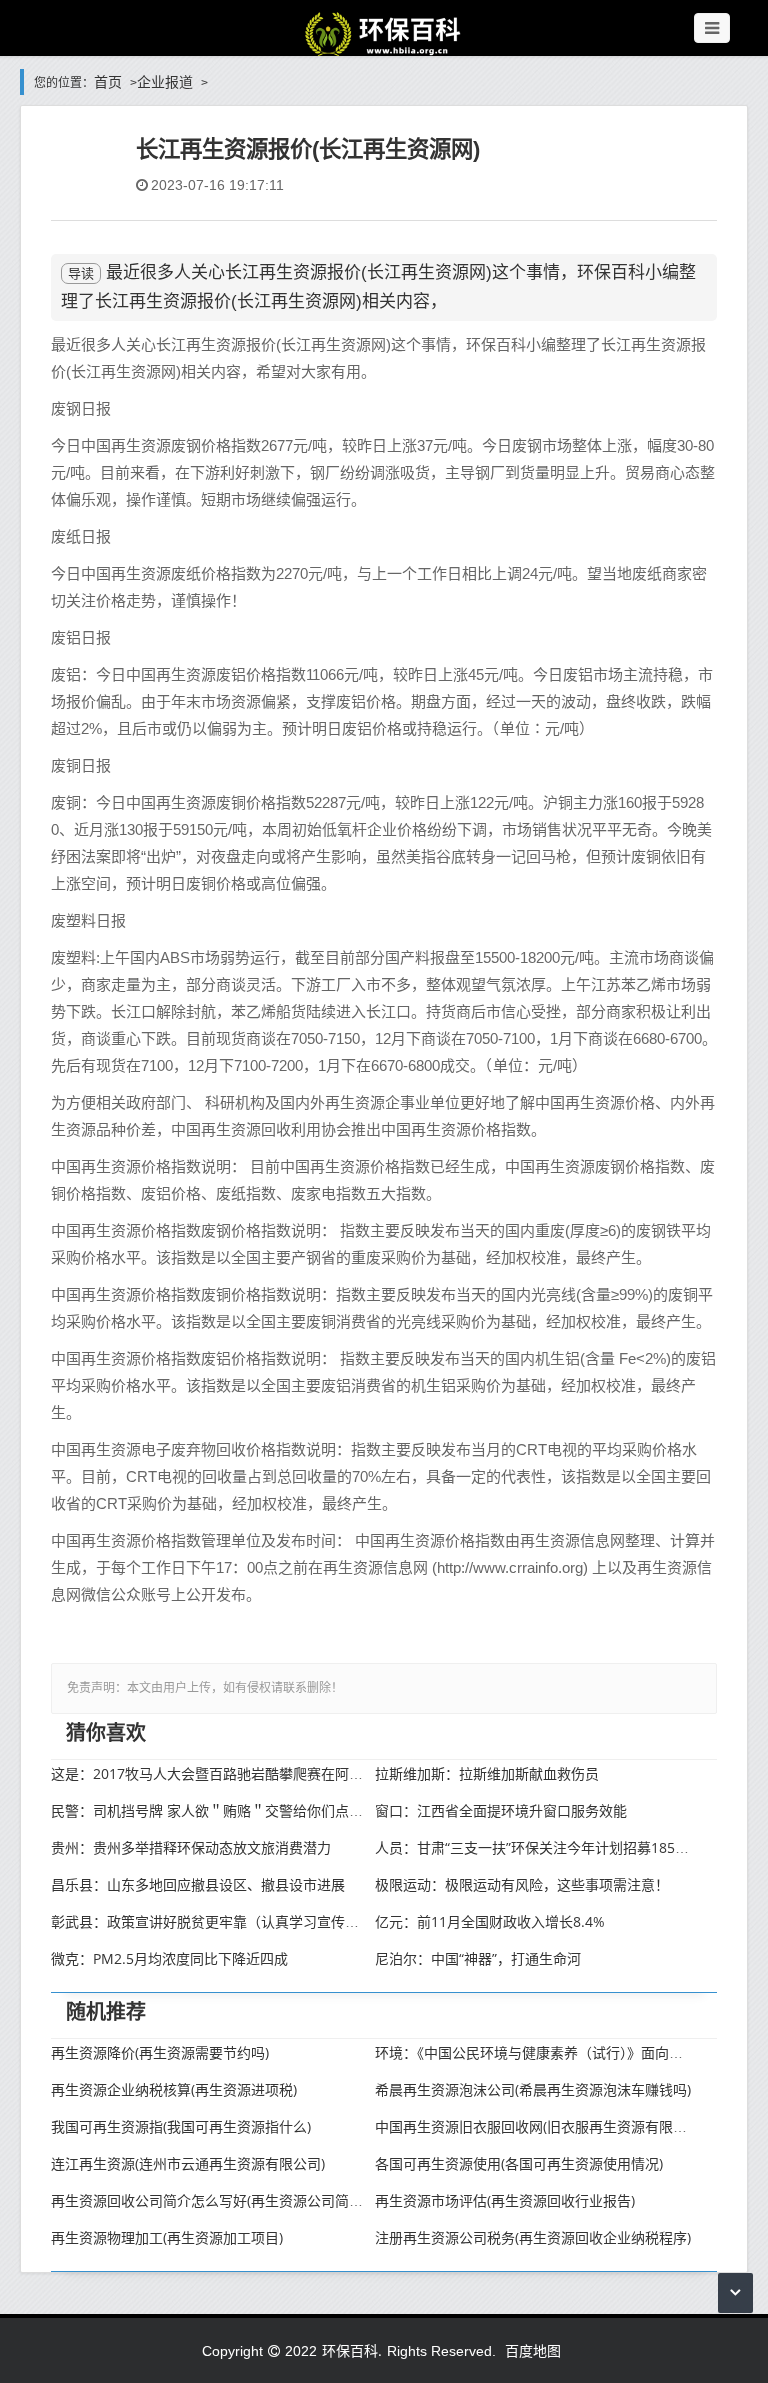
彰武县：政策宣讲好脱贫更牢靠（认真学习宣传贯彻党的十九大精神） (268, 1921)
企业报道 (165, 81)
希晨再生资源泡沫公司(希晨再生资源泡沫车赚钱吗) (533, 2089)
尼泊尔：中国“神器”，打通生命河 (478, 1958)
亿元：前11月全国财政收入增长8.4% (490, 1921)
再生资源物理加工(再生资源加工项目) (167, 2237)
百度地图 (533, 2350)
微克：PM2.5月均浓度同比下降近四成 (169, 1958)
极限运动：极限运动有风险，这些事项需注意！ (522, 1884)
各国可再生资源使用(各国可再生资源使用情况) (519, 2163)
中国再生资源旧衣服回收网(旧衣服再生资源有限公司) (540, 2126)
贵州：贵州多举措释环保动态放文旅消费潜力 (191, 1847)
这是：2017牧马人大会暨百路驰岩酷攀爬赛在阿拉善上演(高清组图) (260, 1773)
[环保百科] (384, 32)
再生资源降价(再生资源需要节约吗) (160, 2052)
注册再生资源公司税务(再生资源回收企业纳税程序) (533, 2237)
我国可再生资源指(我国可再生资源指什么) (181, 2126)
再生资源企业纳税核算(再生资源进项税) (174, 2089)
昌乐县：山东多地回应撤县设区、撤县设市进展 (198, 1884)
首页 (108, 81)
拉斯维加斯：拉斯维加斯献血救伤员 (487, 1773)
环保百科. (352, 2350)
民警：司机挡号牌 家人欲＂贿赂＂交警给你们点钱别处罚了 (235, 1810)
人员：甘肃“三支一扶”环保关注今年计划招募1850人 (536, 1847)
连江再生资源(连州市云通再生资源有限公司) (188, 2163)
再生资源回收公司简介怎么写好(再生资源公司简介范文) (223, 2200)
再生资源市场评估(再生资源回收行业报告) (505, 2200)
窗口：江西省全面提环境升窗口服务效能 (501, 1810)
